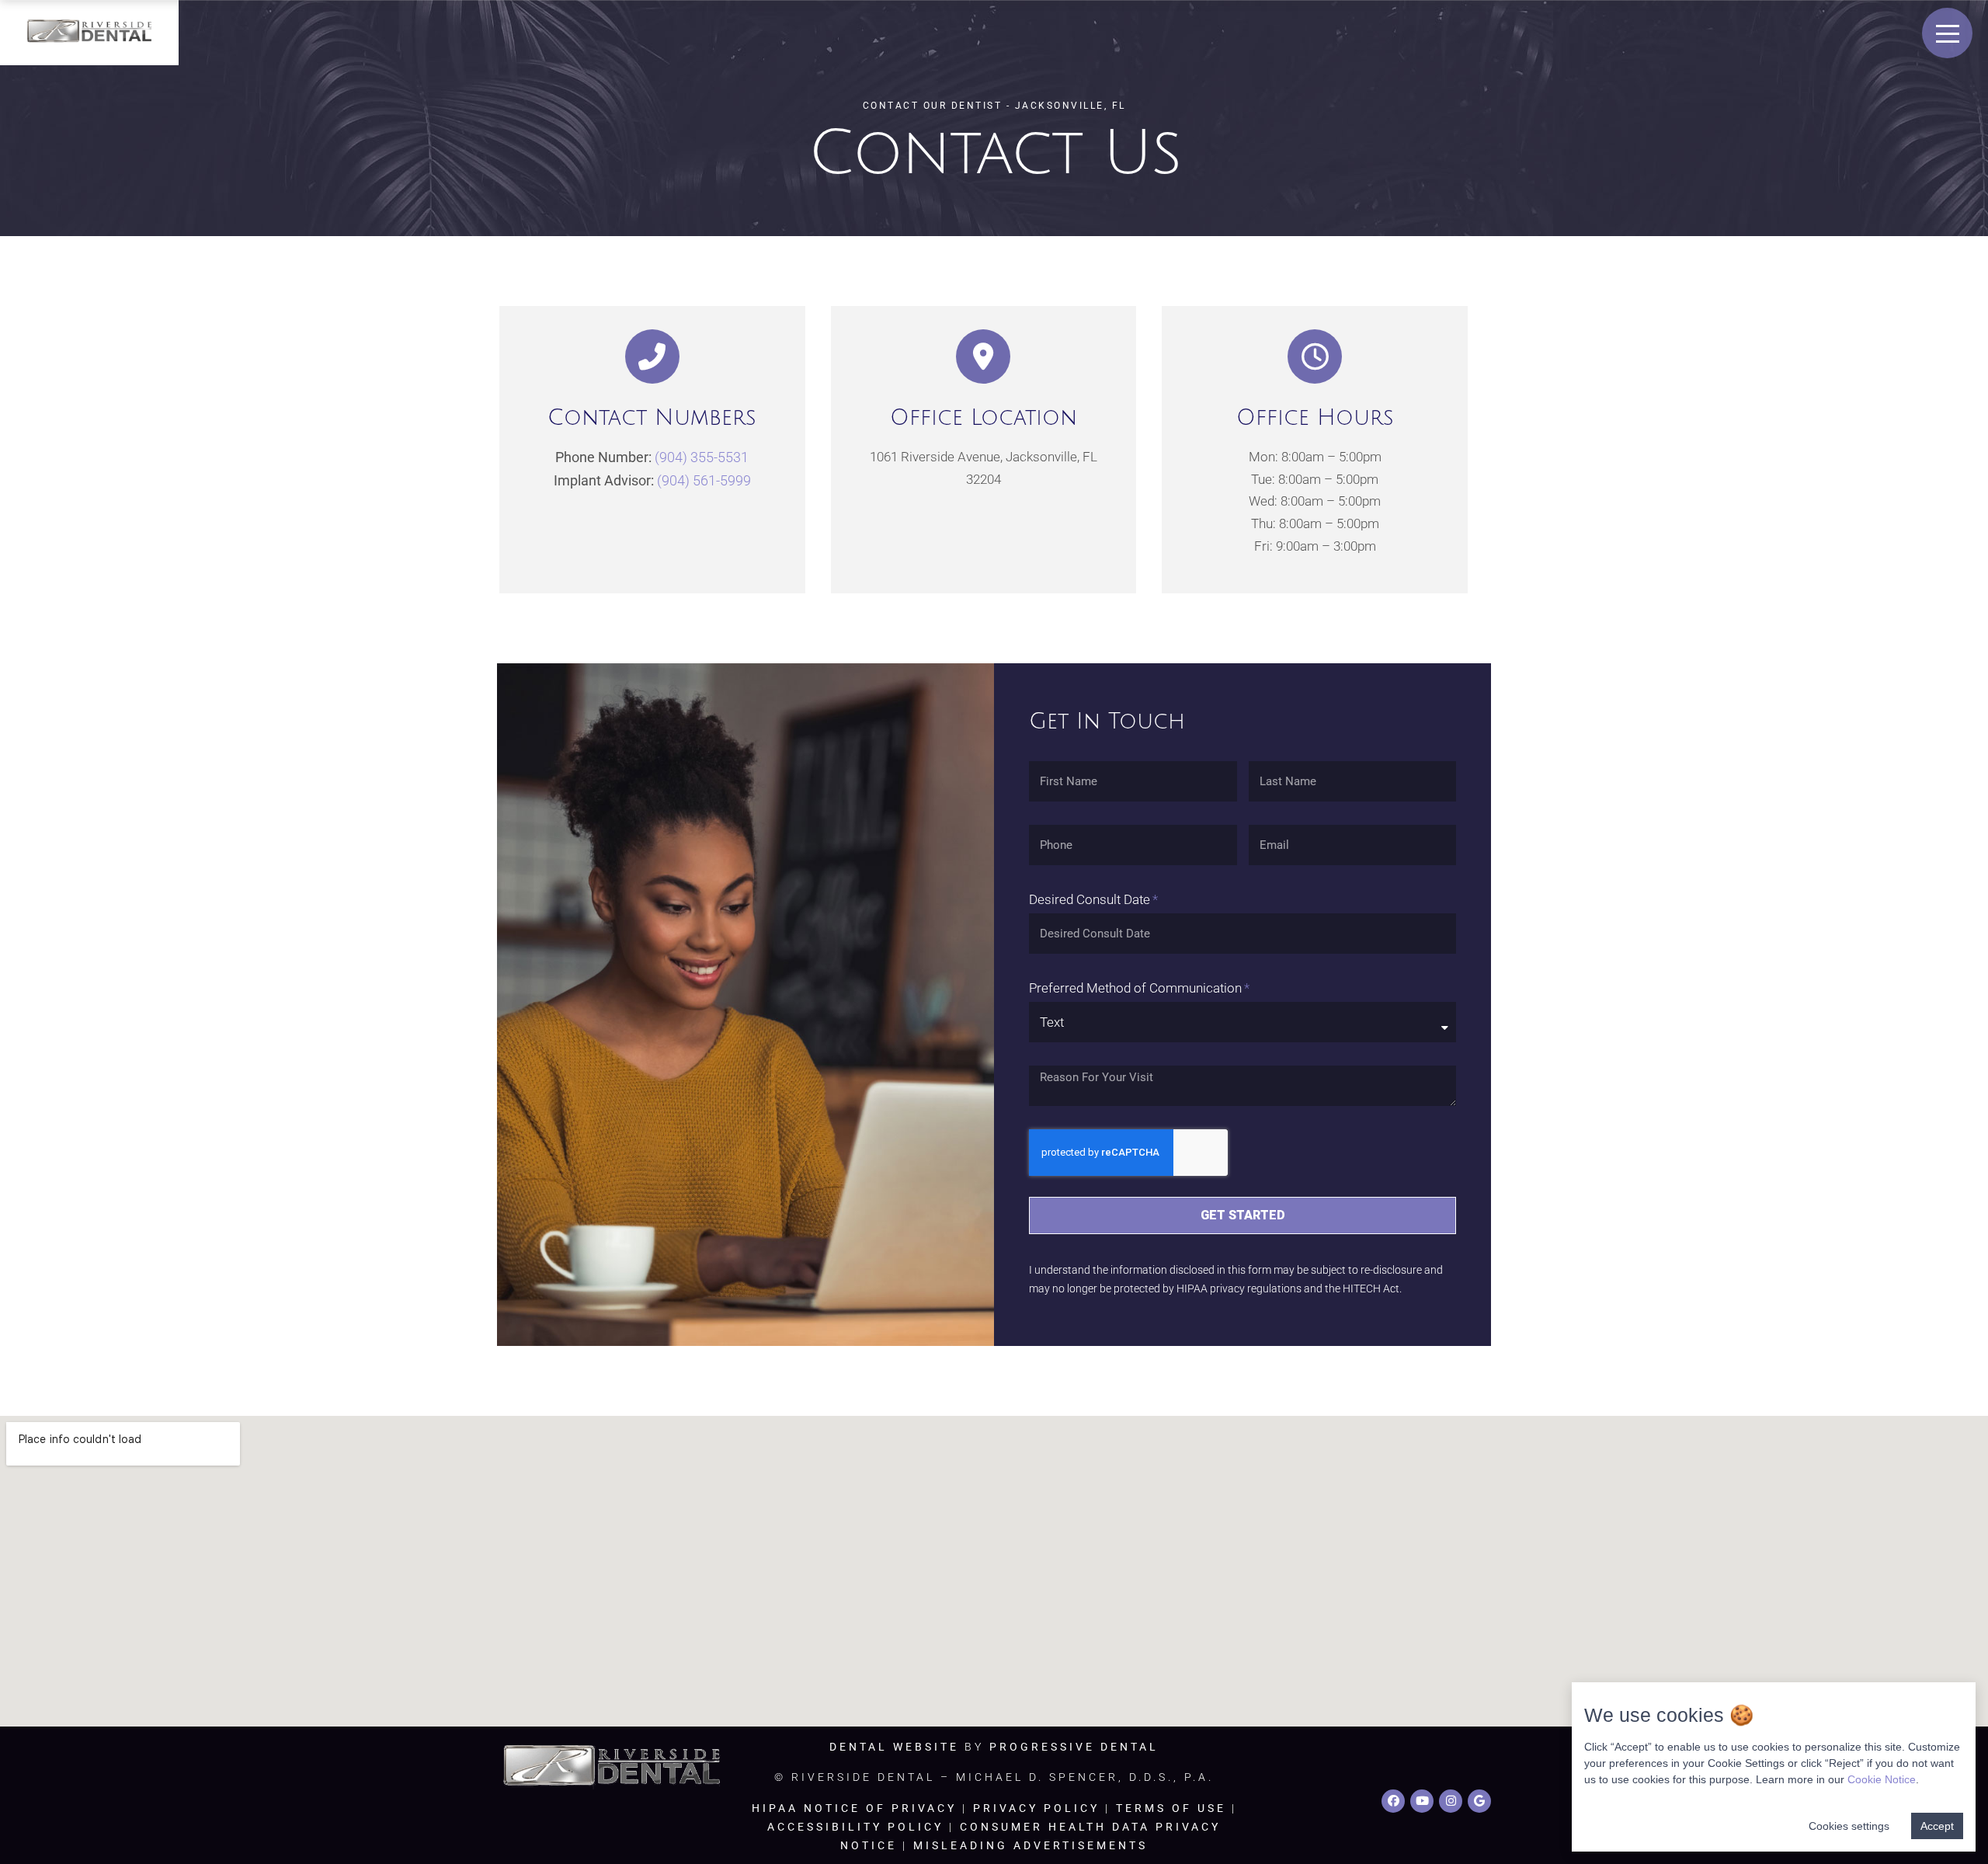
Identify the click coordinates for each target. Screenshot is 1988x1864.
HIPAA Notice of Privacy (854, 1808)
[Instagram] (1451, 1801)
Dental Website (894, 1747)
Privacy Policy (1036, 1808)
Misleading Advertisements (1030, 1845)
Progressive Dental (1074, 1747)
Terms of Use (1171, 1808)
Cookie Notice (1882, 1779)
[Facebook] (1393, 1801)
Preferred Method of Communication (1135, 988)
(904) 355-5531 (702, 457)
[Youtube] (1422, 1801)
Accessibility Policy (855, 1827)
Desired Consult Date (1090, 899)
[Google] (1479, 1801)
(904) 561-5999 (704, 480)
